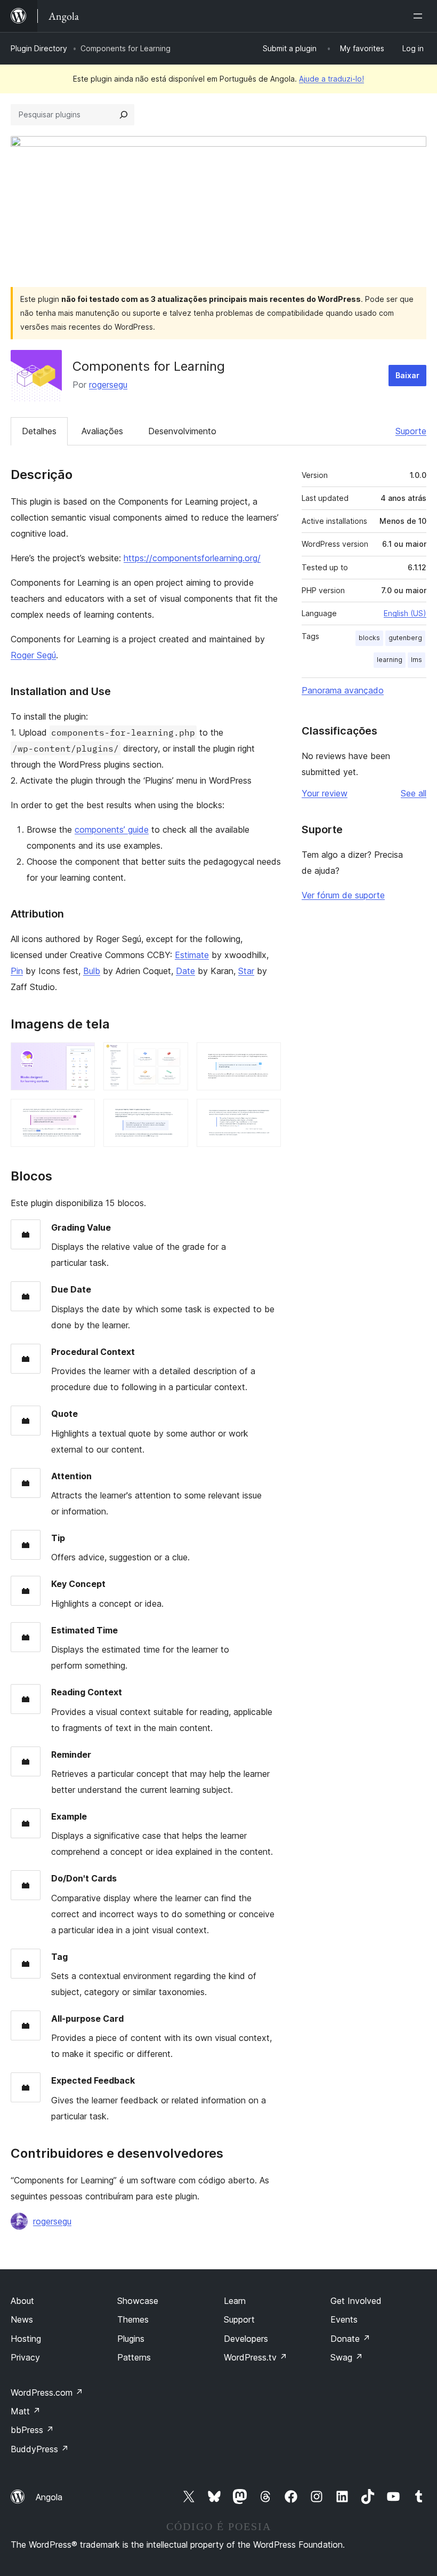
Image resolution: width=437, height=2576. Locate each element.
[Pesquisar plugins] (124, 115)
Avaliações (102, 431)
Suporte (411, 431)
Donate (350, 2339)
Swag (347, 2357)
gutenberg (405, 638)
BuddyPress (40, 2449)
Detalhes (39, 431)
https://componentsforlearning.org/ (192, 558)
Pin (17, 971)
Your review (325, 793)
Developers (246, 2339)
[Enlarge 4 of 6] (80, 1113)
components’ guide (112, 830)
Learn (235, 2301)
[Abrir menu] (420, 16)
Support (239, 2319)
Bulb (92, 971)
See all (414, 793)
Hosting (26, 2339)
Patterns (134, 2357)
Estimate (192, 955)
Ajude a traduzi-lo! (331, 79)
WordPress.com (47, 2392)
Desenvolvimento (182, 431)
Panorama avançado (343, 690)
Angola (49, 2497)
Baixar (407, 375)
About (22, 2301)
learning (390, 660)
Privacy (25, 2357)
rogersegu (108, 385)
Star (246, 971)
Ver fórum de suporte (343, 895)
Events (344, 2319)
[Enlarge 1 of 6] (80, 1057)
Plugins (131, 2339)
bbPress (32, 2430)
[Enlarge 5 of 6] (174, 1113)
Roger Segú (33, 655)
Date (185, 971)
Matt (26, 2411)
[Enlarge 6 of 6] (266, 1113)
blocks (369, 638)
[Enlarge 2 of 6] (174, 1057)
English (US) (405, 613)
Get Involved (356, 2301)
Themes (133, 2319)
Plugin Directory (39, 48)
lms (416, 660)
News (22, 2319)
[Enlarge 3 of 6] (266, 1057)
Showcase (138, 2301)
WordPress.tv (256, 2357)
